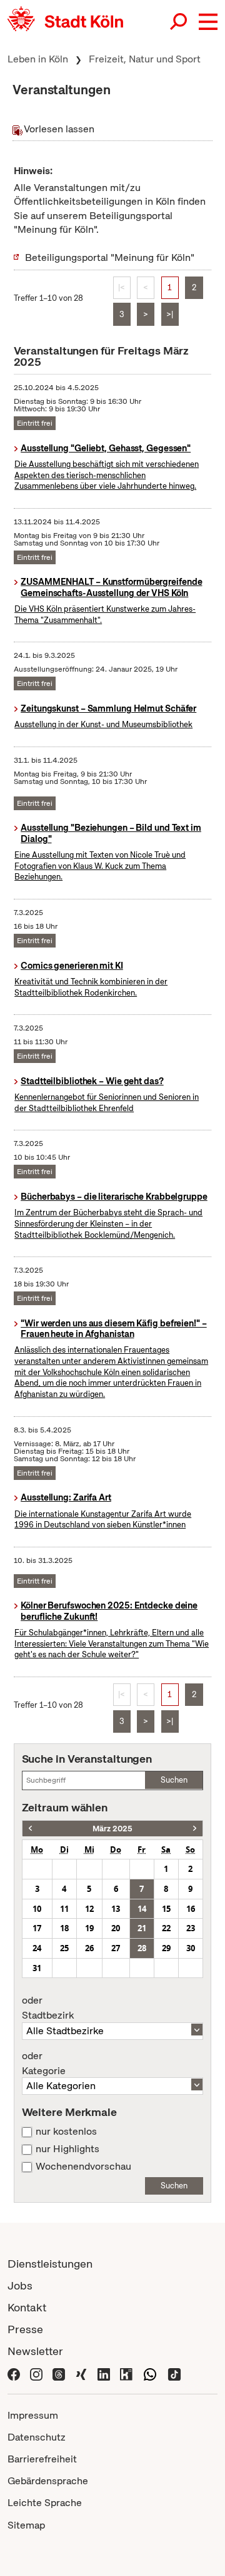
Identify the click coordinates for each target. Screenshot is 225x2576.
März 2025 (112, 1829)
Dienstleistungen (50, 2264)
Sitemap (26, 2525)
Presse (25, 2329)
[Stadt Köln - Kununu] (126, 2373)
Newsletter (35, 2351)
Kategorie (44, 2064)
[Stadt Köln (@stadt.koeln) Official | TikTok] (174, 2373)
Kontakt (27, 2307)
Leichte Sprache (45, 2503)
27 (116, 1948)
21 (142, 1928)
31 (37, 1968)
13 (116, 1909)
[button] (208, 22)
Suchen (174, 1780)
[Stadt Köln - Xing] (81, 2373)
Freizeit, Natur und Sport (145, 59)
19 (89, 1928)
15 (166, 1909)
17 (37, 1928)
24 (37, 1948)
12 (89, 1909)
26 (89, 1948)
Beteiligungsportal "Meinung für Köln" (110, 257)
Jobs (20, 2285)
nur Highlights (67, 2149)
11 (64, 1909)
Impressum (33, 2415)
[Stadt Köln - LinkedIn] (104, 2373)
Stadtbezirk (48, 2008)
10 (37, 1909)
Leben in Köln (38, 59)
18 (64, 1928)
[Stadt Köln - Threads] (59, 2373)
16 (191, 1909)
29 (166, 1948)
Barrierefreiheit (42, 2459)
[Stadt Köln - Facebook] (14, 2373)
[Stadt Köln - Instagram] (36, 2373)
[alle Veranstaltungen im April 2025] (195, 1829)
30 (191, 1948)
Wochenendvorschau (83, 2167)
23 (191, 1928)
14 (142, 1909)
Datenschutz (37, 2437)
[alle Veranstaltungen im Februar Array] (30, 1829)
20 (116, 1928)
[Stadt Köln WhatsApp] (150, 2373)
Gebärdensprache (48, 2481)
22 (166, 1928)
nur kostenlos (66, 2132)
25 (64, 1948)
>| (170, 314)
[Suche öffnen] (179, 22)
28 (142, 1948)
